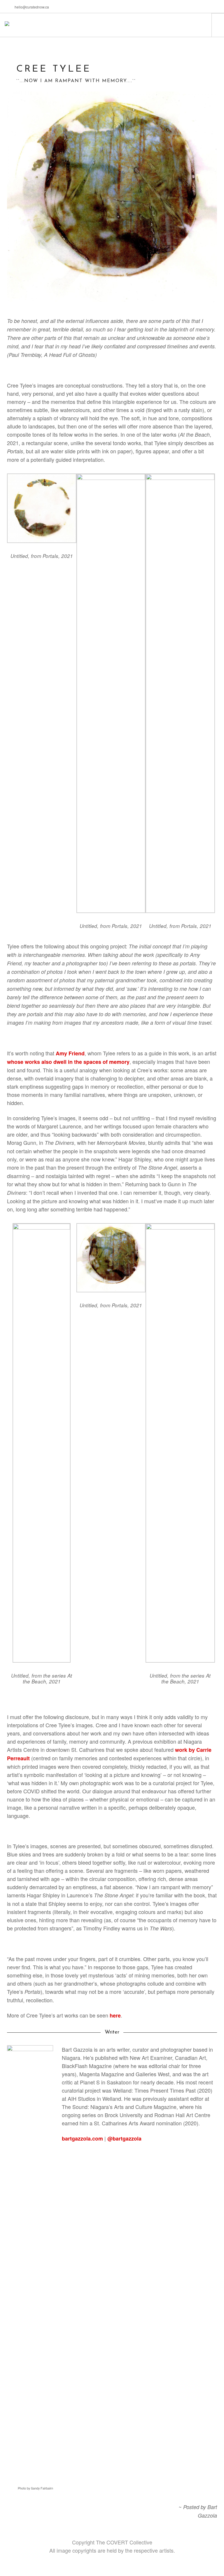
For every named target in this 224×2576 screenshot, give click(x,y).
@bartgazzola (124, 2138)
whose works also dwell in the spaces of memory (68, 1062)
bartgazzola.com (82, 2138)
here (115, 2015)
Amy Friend (70, 1053)
